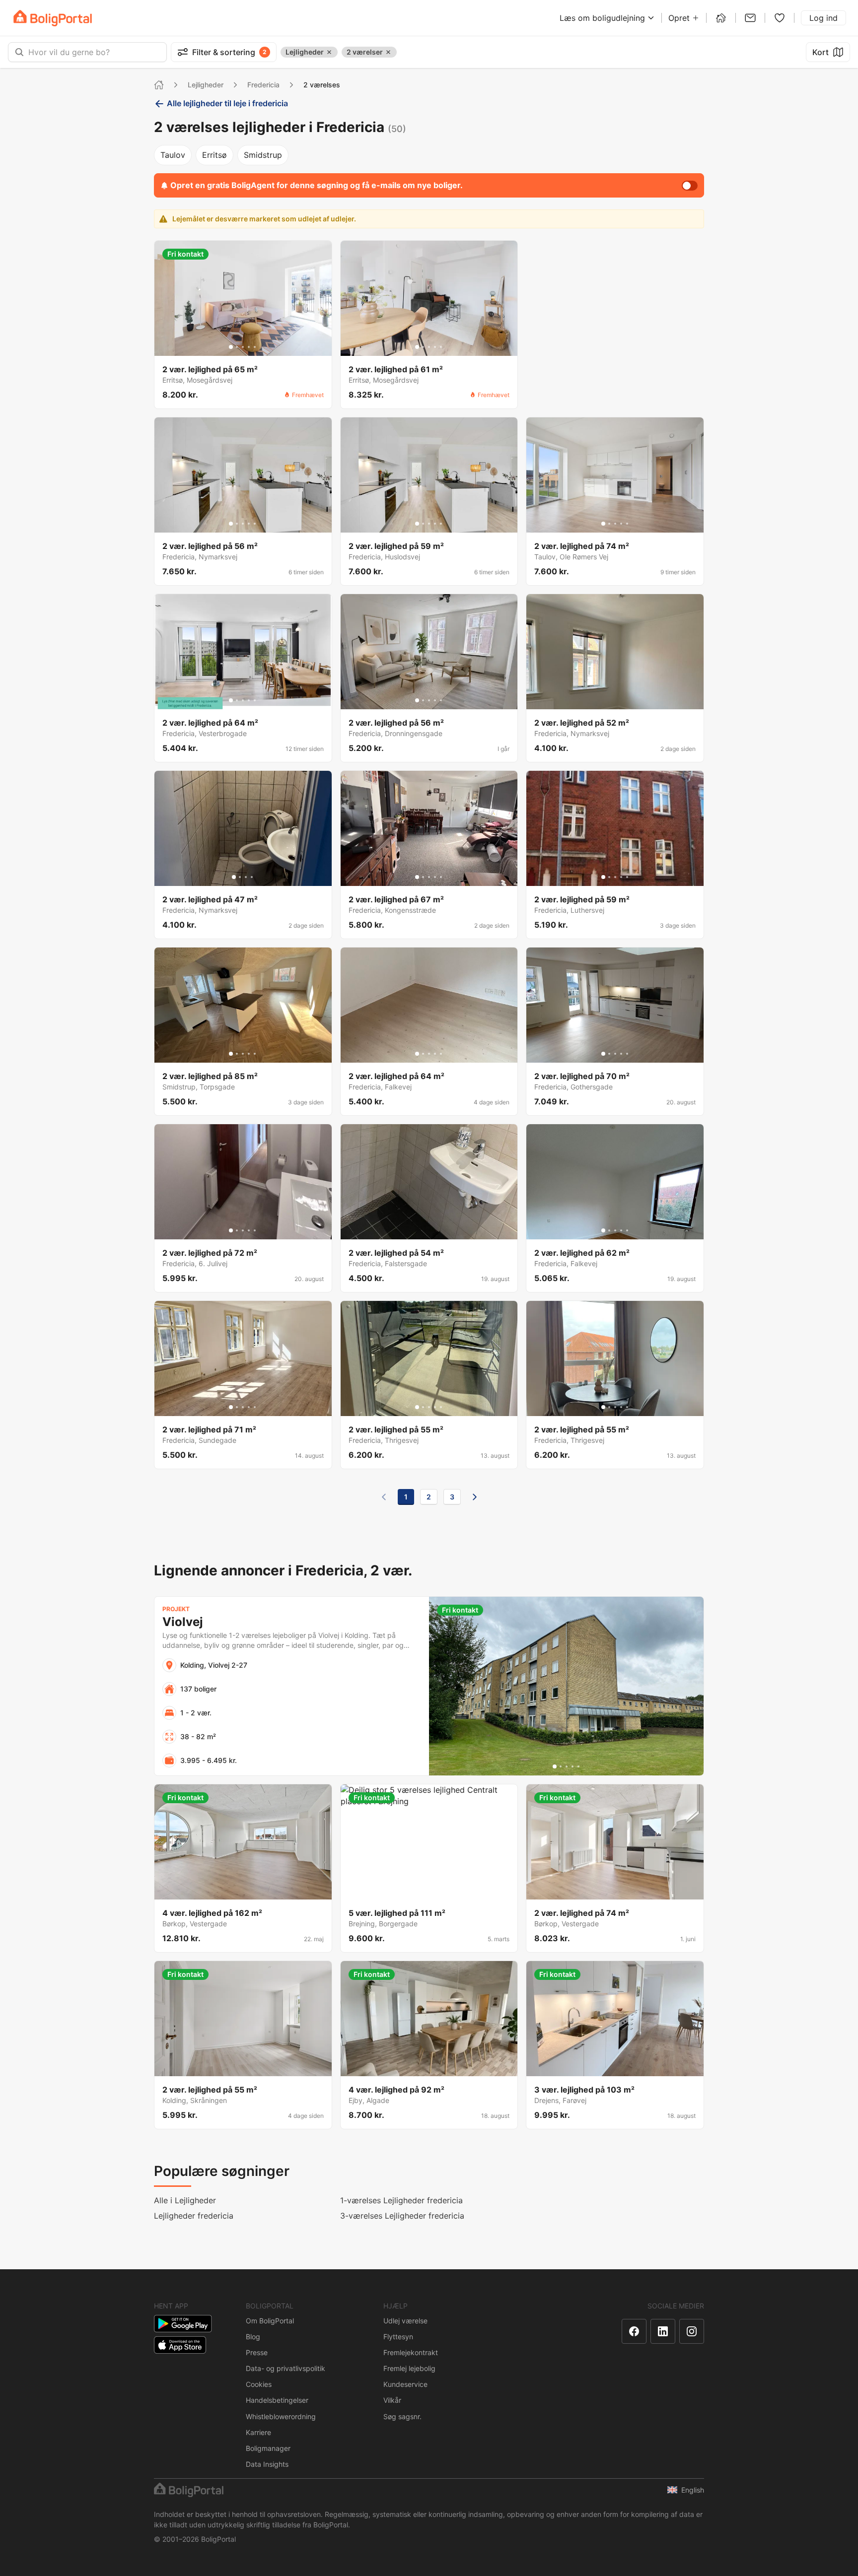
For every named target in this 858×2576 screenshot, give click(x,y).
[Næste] (475, 1497)
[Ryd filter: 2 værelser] (388, 52)
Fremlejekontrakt (411, 2352)
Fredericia (263, 85)
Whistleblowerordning (281, 2416)
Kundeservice (405, 2384)
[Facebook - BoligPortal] (634, 2331)
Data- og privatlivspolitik (286, 2368)
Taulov (173, 155)
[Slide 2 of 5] (237, 347)
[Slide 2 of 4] (240, 877)
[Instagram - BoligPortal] (692, 2331)
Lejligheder (206, 85)
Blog (253, 2337)
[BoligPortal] (53, 18)
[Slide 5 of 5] (255, 347)
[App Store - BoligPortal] (180, 2345)
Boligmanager (268, 2448)
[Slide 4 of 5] (249, 347)
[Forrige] (384, 1497)
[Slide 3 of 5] (243, 347)
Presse (257, 2352)
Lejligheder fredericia (194, 2216)
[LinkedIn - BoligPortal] (663, 2331)
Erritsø (214, 155)
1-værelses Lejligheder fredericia (401, 2200)
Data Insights (267, 2464)
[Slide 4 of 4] (252, 877)
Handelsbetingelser (277, 2400)
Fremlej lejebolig (409, 2368)
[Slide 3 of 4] (246, 877)
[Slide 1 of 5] (231, 347)
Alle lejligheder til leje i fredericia (227, 103)
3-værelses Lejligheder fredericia (402, 2216)
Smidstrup (263, 155)
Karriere (258, 2432)
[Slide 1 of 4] (234, 877)
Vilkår (392, 2400)
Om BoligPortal (270, 2321)
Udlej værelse (405, 2321)
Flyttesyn (398, 2337)
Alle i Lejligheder (185, 2200)
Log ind (823, 18)
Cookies (259, 2384)
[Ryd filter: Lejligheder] (329, 52)
